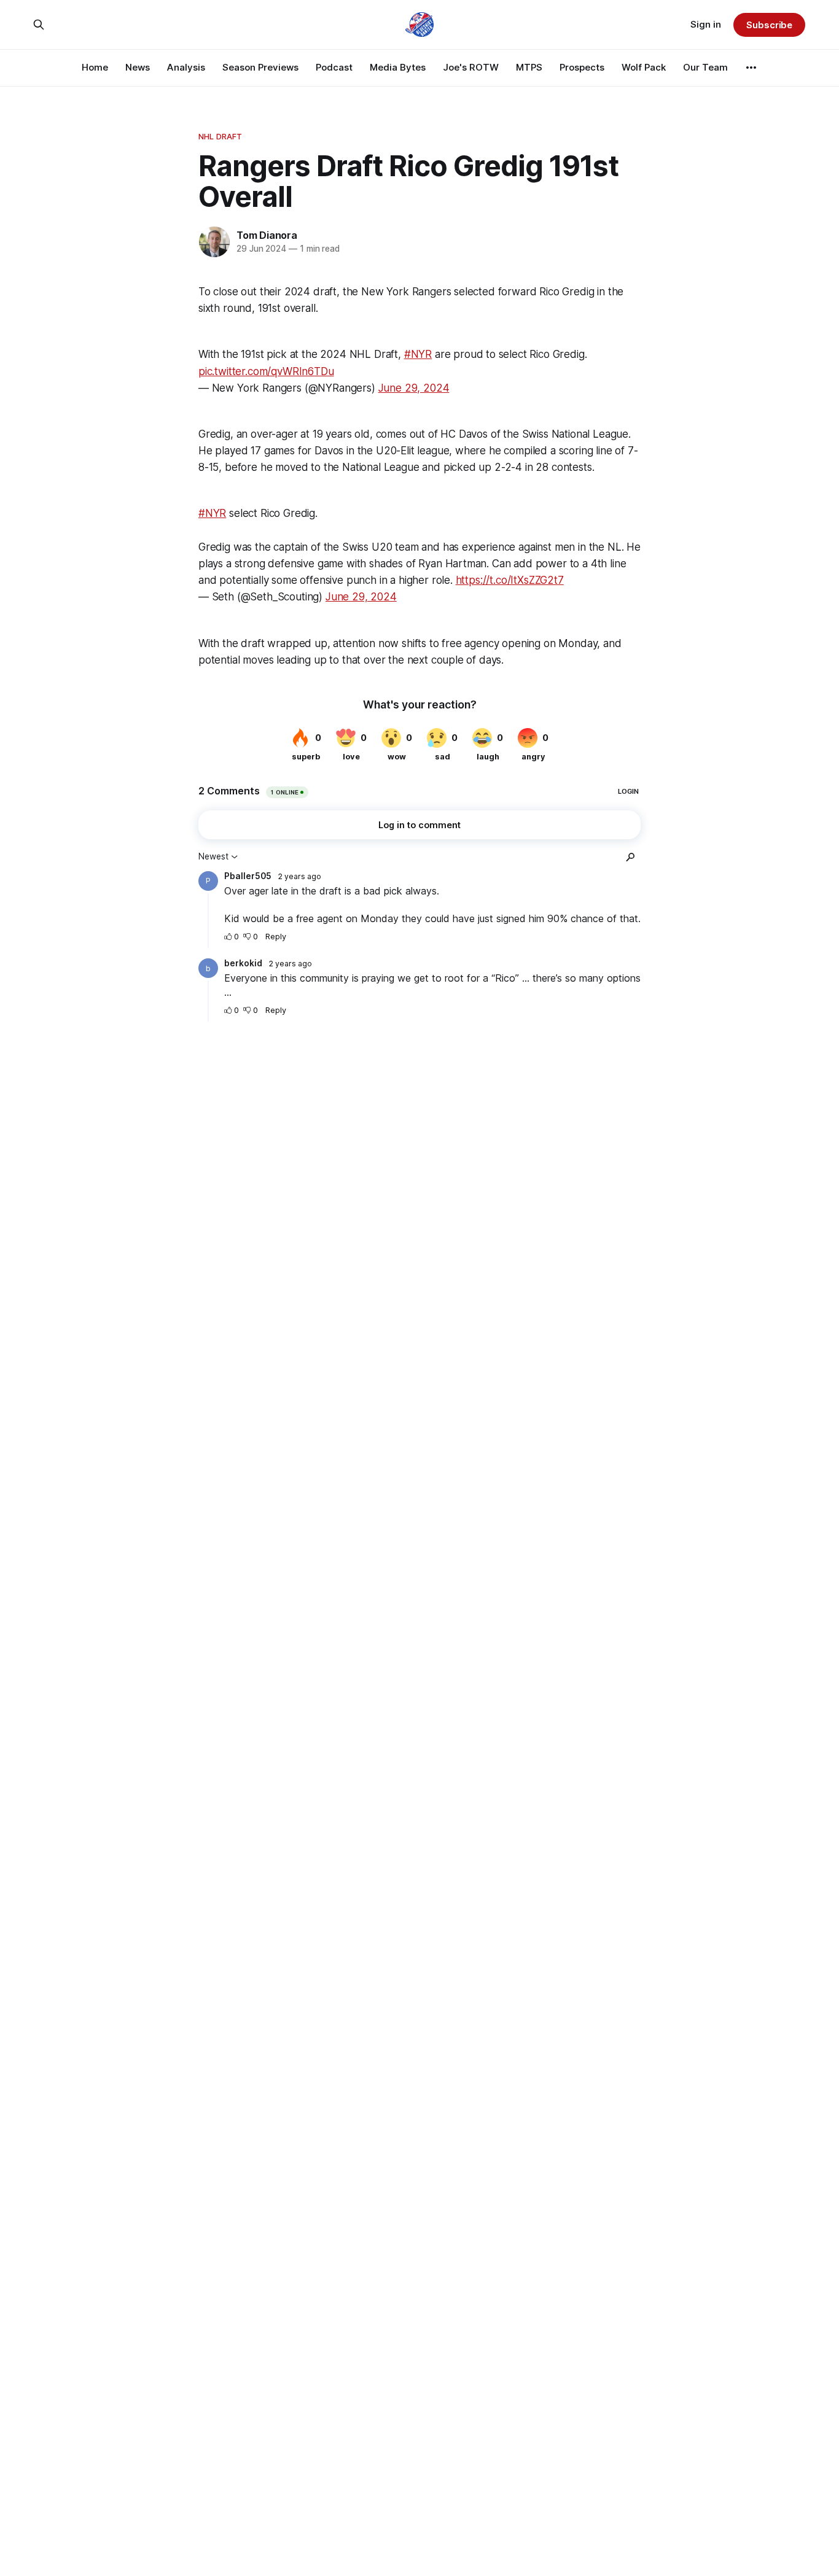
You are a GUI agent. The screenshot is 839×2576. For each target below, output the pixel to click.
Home (95, 67)
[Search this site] (39, 25)
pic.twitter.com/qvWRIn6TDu (266, 371)
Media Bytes (398, 67)
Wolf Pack (644, 67)
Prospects (582, 67)
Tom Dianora (267, 235)
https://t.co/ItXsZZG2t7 (510, 580)
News (138, 67)
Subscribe (769, 25)
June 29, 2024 (414, 388)
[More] (751, 68)
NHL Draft (220, 136)
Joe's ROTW (471, 67)
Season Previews (260, 67)
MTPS (529, 67)
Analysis (186, 67)
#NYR (418, 354)
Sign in (706, 24)
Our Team (705, 67)
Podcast (334, 67)
